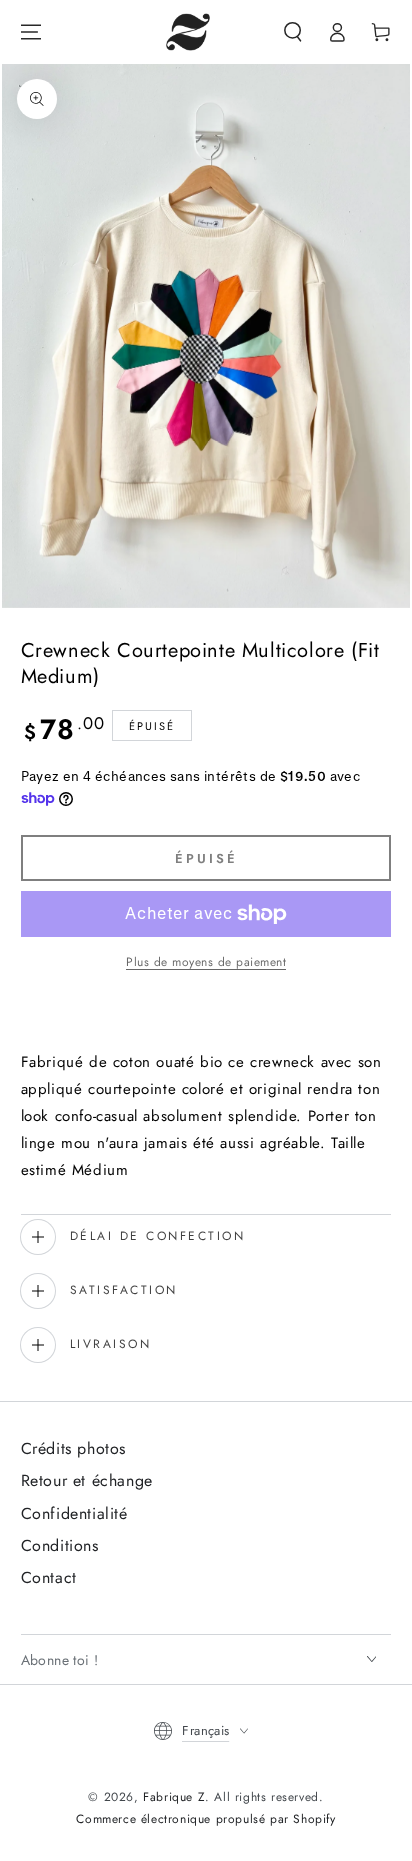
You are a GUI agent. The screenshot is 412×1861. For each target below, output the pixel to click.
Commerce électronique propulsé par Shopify (205, 1819)
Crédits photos (73, 1448)
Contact (49, 1577)
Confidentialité (74, 1513)
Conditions (60, 1545)
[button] (293, 32)
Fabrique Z (174, 1797)
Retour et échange (87, 1480)
